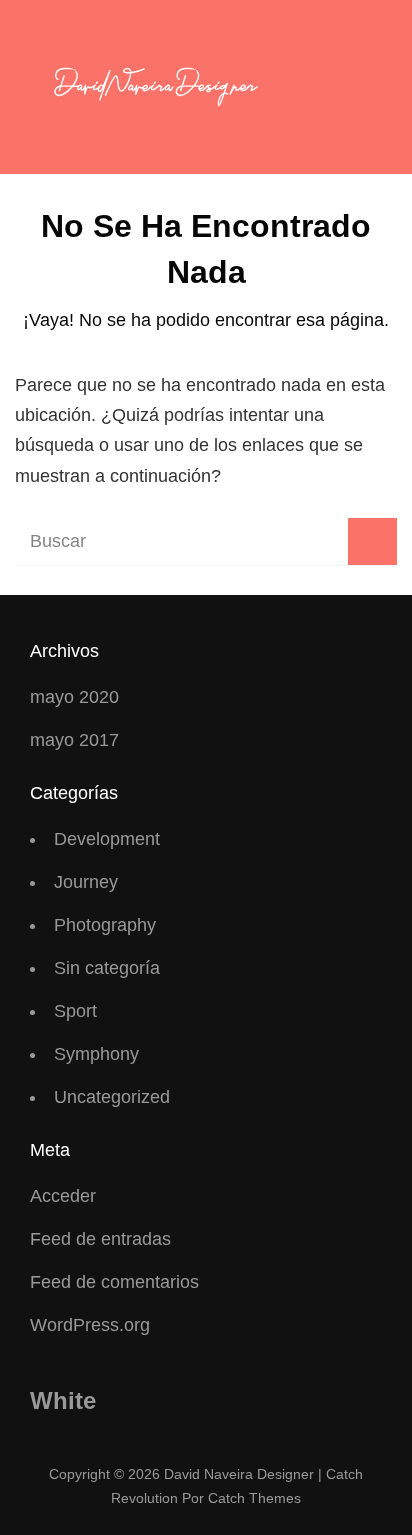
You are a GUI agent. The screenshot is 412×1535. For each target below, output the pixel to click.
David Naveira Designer (239, 1474)
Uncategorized (112, 1097)
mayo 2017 (74, 740)
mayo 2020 (74, 697)
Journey (86, 882)
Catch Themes (254, 1498)
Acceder (63, 1196)
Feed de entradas (100, 1239)
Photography (105, 925)
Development (107, 839)
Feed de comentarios (114, 1282)
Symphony (96, 1054)
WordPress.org (90, 1325)
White (63, 1400)
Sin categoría (107, 968)
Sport (75, 1011)
